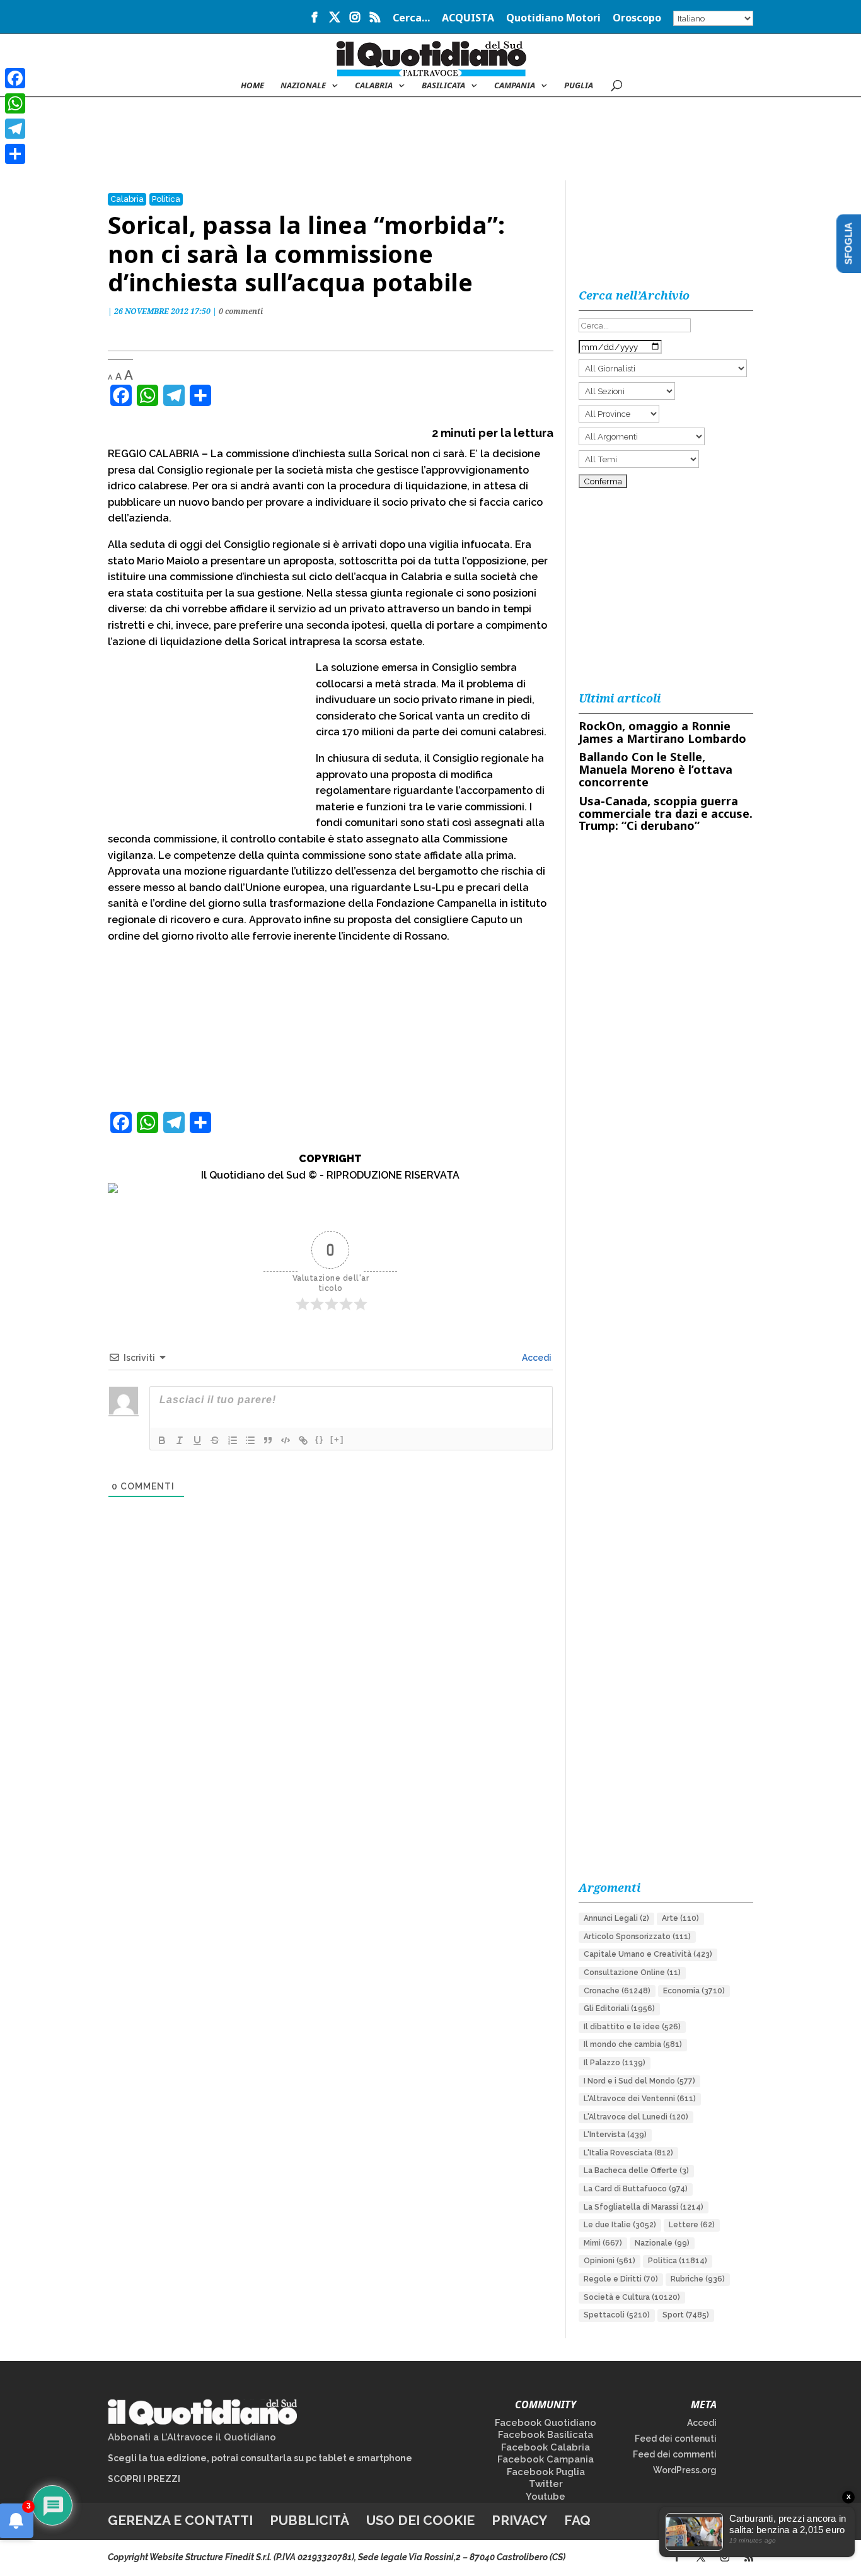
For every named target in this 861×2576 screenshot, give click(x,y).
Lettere (692, 2225)
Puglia (579, 86)
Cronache (617, 1991)
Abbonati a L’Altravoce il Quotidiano (192, 2437)
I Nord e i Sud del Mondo (639, 2081)
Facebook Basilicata (546, 2435)
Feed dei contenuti (676, 2439)
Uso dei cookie (420, 2520)
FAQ (577, 2520)
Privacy (519, 2520)
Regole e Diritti (621, 2279)
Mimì (603, 2243)
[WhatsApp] (15, 103)
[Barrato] (215, 1440)
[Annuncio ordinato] (233, 1440)
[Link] (303, 1440)
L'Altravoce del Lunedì (636, 2117)
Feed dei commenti (675, 2454)
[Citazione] (268, 1440)
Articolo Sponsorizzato (637, 1937)
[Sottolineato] (197, 1440)
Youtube (546, 2497)
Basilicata (443, 86)
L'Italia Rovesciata (628, 2153)
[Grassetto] (162, 1440)
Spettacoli (617, 2315)
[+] (337, 1439)
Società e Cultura (632, 2297)
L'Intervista (615, 2135)
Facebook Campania (546, 2459)
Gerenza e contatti (180, 2520)
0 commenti (241, 311)
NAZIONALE (303, 86)
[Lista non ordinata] (250, 1440)
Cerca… (411, 19)
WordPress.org (685, 2470)
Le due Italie (620, 2225)
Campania (515, 86)
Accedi (536, 1358)
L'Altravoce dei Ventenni (640, 2099)
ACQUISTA (468, 19)
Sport (686, 2315)
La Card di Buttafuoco (636, 2189)
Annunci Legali (616, 1918)
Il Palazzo (615, 2063)
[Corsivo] (180, 1440)
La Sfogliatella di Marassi (644, 2207)
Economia (694, 1991)
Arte (680, 1918)
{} (320, 1439)
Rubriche (698, 2279)
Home (252, 86)
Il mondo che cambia (633, 2044)
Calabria (374, 86)
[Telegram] (15, 129)
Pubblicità (309, 2520)
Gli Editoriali (619, 2008)
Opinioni (610, 2261)
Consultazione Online (632, 1973)
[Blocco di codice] (286, 1440)
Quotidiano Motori (553, 19)
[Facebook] (15, 78)
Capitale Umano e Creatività (648, 1954)
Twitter (546, 2484)
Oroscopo (637, 19)
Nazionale (662, 2243)
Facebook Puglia (546, 2472)
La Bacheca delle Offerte (636, 2171)
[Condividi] (15, 154)
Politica (166, 199)
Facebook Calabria (546, 2447)
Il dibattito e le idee (632, 2027)
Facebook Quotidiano (546, 2423)
